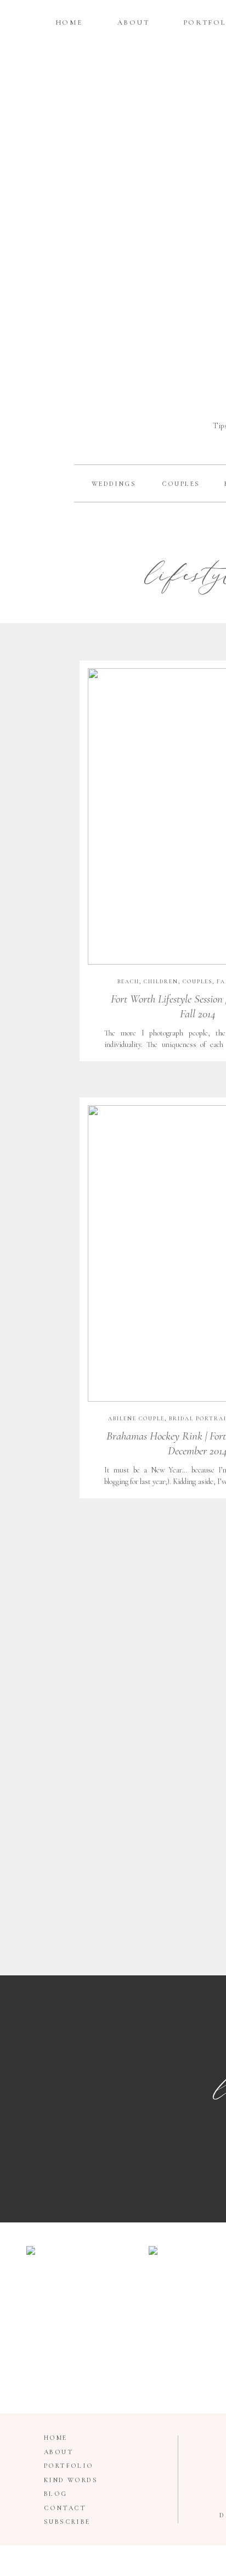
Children (161, 982)
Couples (197, 982)
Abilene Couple (136, 1419)
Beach (128, 982)
